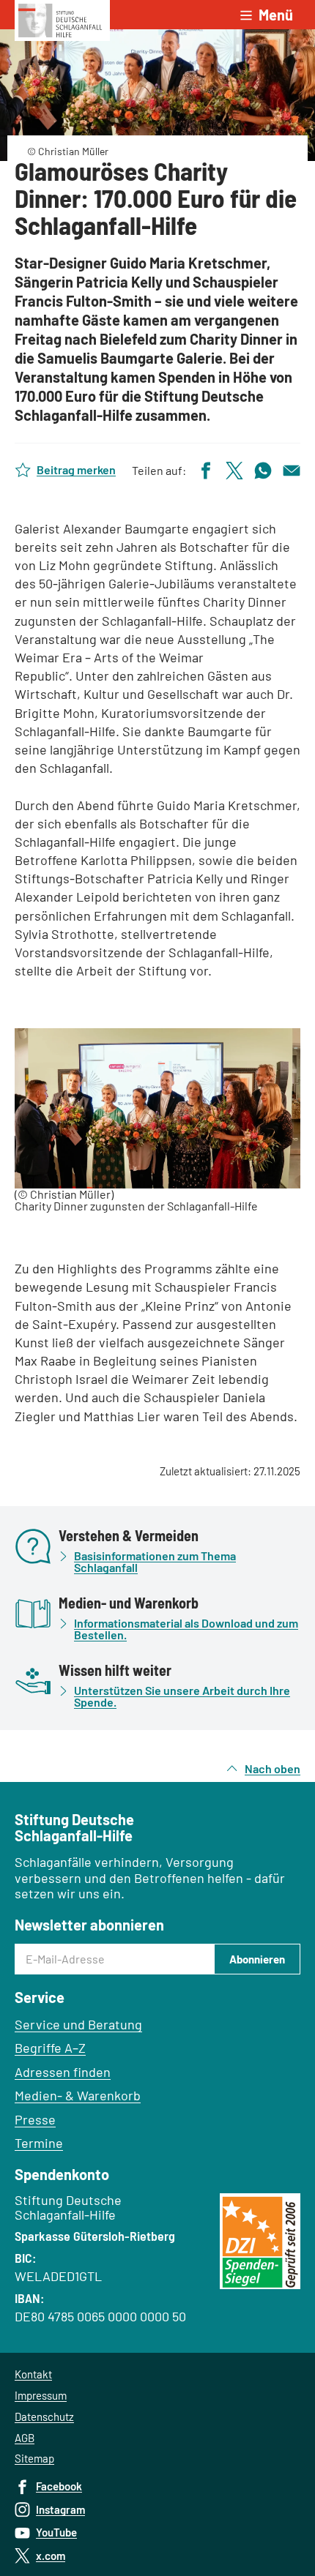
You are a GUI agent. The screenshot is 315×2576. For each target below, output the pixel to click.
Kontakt (33, 2374)
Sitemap (34, 2458)
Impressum (41, 2395)
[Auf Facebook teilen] (206, 469)
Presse (35, 2119)
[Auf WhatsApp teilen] (263, 469)
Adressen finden (63, 2072)
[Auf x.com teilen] (234, 469)
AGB (25, 2438)
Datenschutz (44, 2416)
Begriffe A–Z (50, 2048)
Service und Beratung (78, 2024)
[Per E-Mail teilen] (292, 469)
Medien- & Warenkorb (78, 2095)
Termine (39, 2143)
